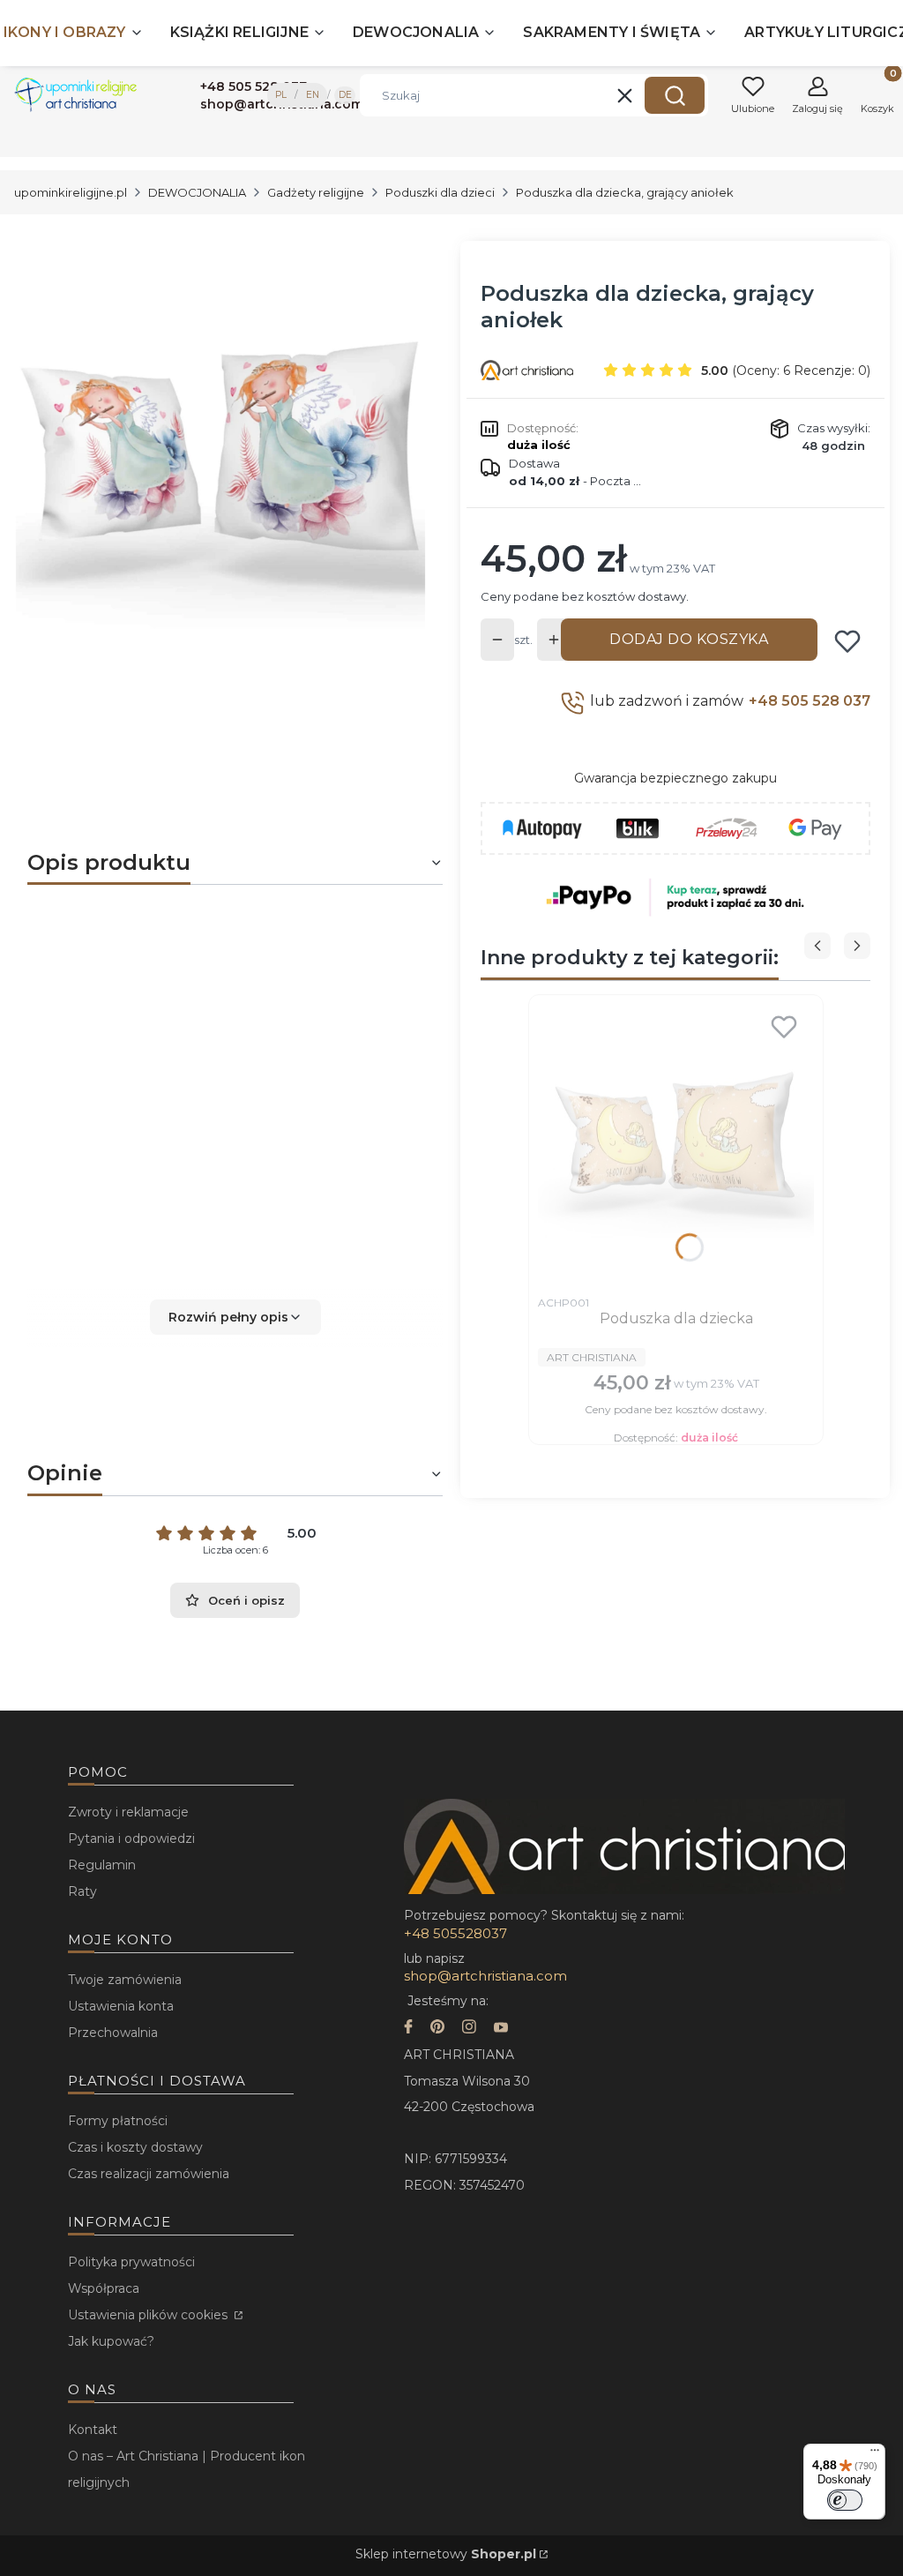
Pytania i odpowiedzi (131, 1838)
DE (345, 95)
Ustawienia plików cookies (149, 2315)
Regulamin (102, 1865)
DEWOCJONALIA (197, 192)
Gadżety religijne (316, 192)
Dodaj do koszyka (689, 639)
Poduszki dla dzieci (440, 192)
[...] (221, 463)
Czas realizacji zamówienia (149, 2174)
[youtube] (501, 2029)
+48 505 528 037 (810, 701)
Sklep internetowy (446, 2554)
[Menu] (875, 2454)
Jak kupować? (111, 2341)
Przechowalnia (113, 2033)
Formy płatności (118, 2121)
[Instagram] (469, 2029)
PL (281, 95)
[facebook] (408, 2029)
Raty (82, 1891)
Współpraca (104, 2288)
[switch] (845, 2500)
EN (313, 95)
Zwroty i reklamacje (128, 1812)
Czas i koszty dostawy (135, 2147)
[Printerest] (437, 2029)
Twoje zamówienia (125, 1980)
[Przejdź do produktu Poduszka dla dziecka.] (676, 1145)
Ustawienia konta (121, 2006)
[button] (675, 95)
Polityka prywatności (131, 2262)
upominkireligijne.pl (71, 192)
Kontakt (93, 2430)
